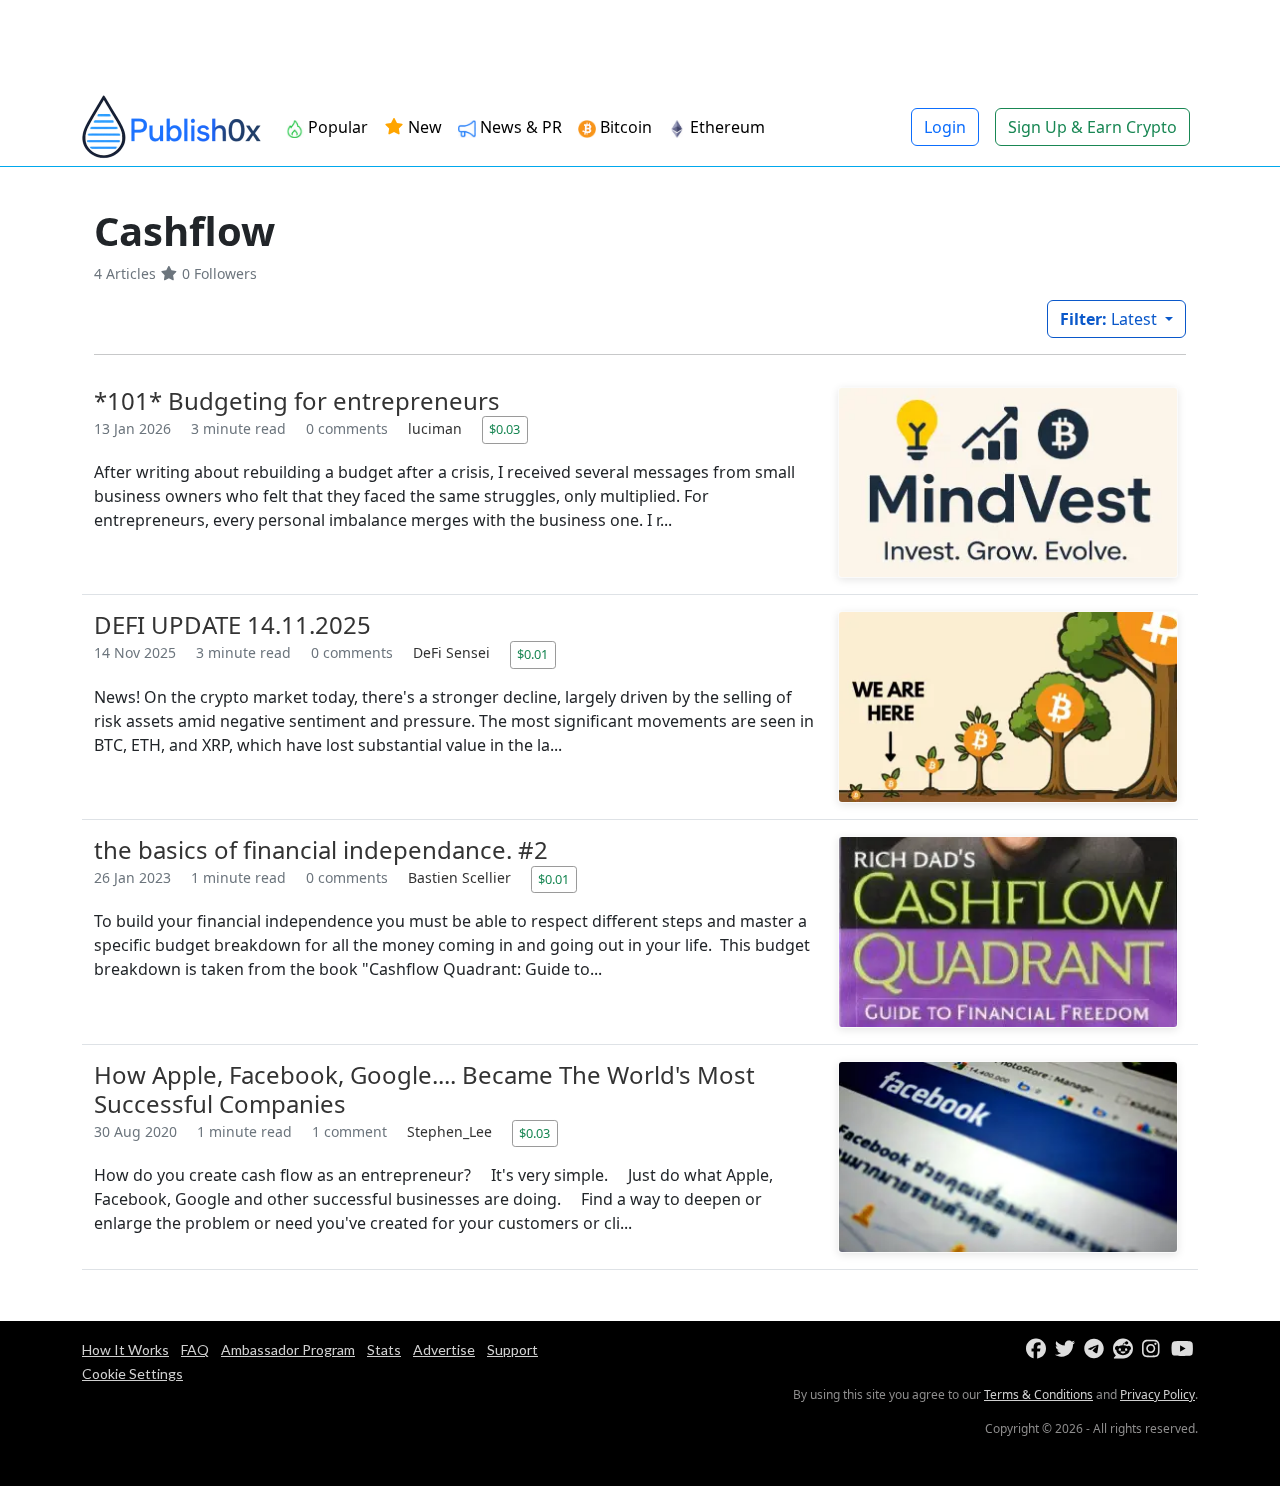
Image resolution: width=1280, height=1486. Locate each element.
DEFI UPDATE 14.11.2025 (232, 624)
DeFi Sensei (453, 652)
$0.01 (532, 654)
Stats (384, 1349)
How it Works (125, 1349)
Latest (1110, 319)
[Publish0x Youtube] (1183, 1349)
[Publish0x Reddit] (1125, 1349)
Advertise (444, 1349)
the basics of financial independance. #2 (321, 849)
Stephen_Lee (451, 1131)
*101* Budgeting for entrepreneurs (297, 400)
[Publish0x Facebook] (1038, 1349)
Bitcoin (624, 127)
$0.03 (504, 429)
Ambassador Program (288, 1349)
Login (945, 127)
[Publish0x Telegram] (1096, 1349)
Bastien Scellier (461, 877)
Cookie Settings (132, 1373)
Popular (336, 127)
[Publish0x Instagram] (1154, 1349)
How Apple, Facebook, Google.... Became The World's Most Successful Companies (424, 1089)
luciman (437, 428)
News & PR (519, 127)
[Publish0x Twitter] (1067, 1349)
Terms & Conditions (1038, 1394)
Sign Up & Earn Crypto (1092, 127)
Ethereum (725, 127)
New (423, 127)
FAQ (195, 1349)
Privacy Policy (1157, 1394)
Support (512, 1349)
